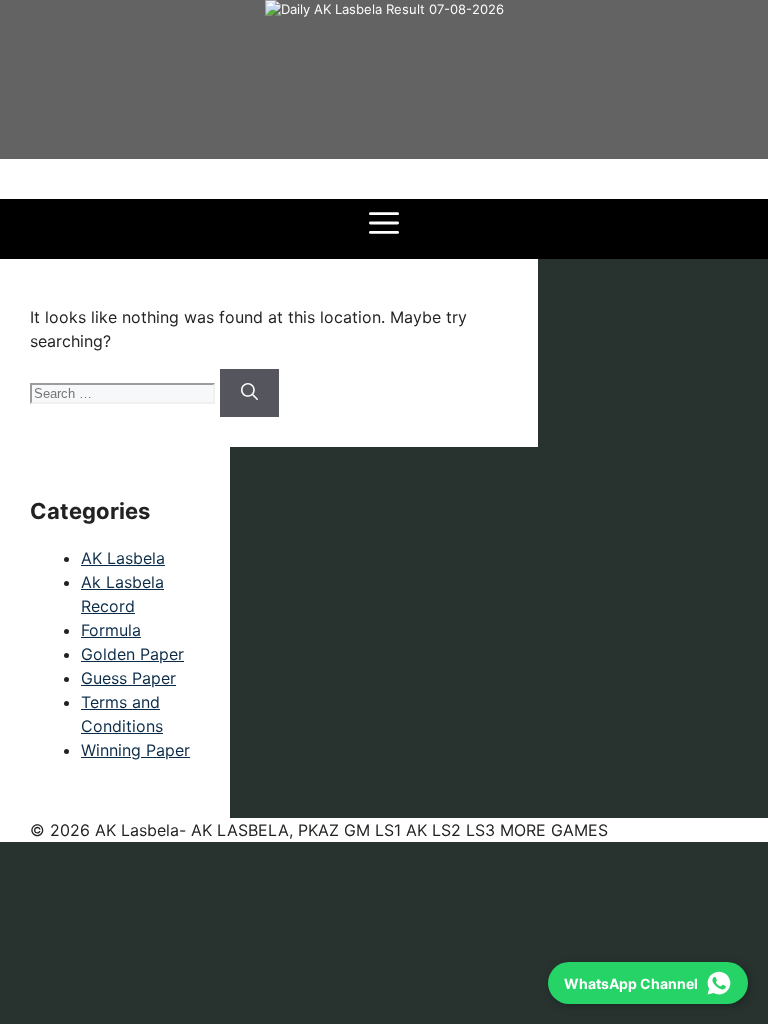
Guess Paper (128, 678)
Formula (111, 630)
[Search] (249, 393)
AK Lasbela (123, 558)
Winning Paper (135, 750)
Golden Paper (132, 654)
